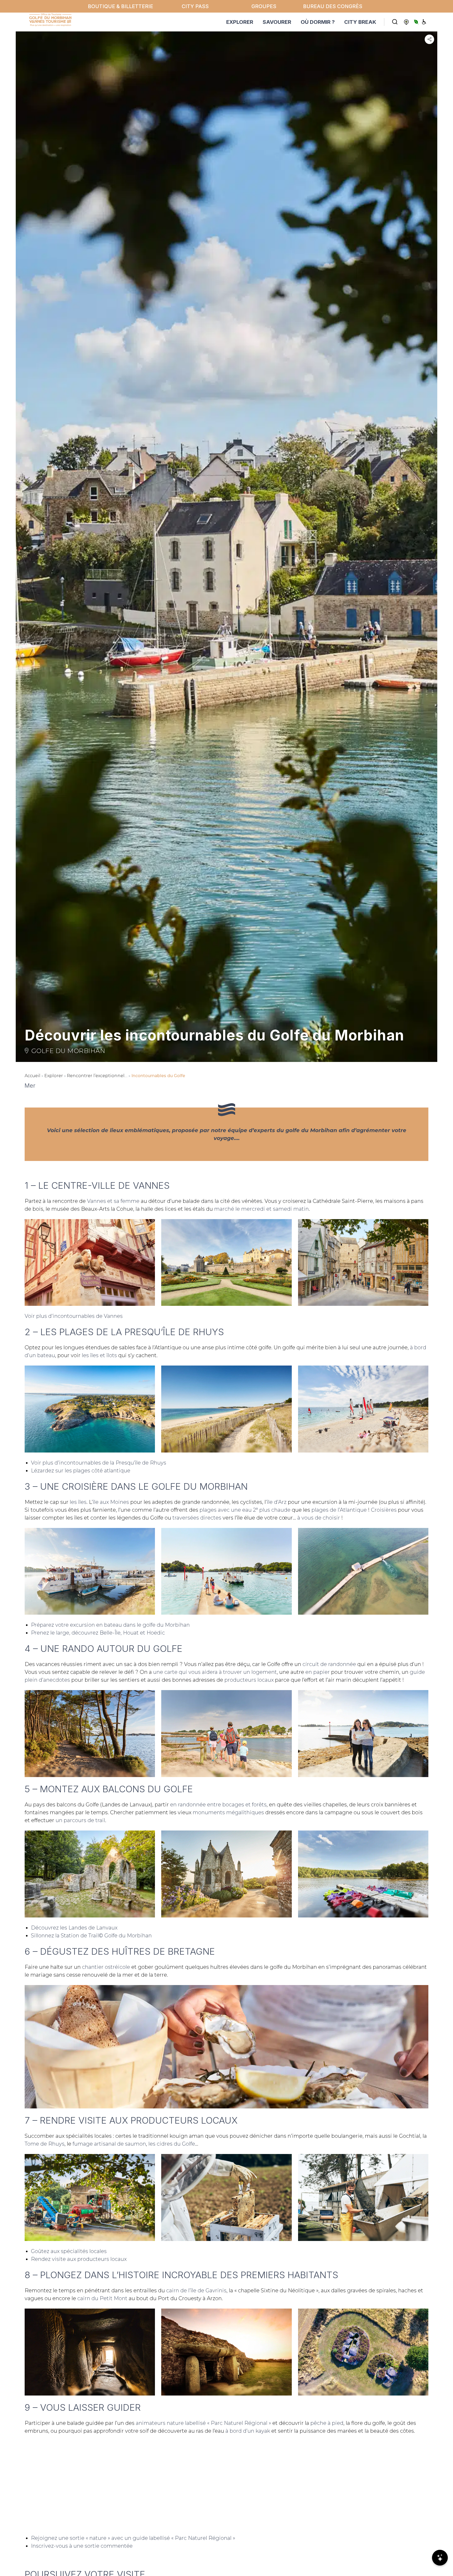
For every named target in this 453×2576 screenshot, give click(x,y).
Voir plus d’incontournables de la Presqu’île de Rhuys (99, 1463)
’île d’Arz (276, 1502)
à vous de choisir (319, 1518)
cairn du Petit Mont (102, 2298)
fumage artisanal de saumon (109, 2144)
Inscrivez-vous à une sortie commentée (82, 2546)
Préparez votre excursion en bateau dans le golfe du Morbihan (110, 1625)
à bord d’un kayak (248, 2431)
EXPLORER (240, 22)
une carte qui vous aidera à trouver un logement (215, 1672)
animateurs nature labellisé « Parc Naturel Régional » (203, 2423)
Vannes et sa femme (113, 1201)
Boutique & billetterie (120, 6)
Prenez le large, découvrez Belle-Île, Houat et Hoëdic (98, 1633)
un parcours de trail (80, 1820)
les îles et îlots (99, 1355)
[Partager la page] (429, 39)
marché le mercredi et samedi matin (261, 1209)
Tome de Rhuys (45, 2144)
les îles (78, 1502)
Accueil (33, 1076)
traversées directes (197, 1518)
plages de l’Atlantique (339, 1510)
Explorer (54, 1076)
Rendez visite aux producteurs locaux (79, 2259)
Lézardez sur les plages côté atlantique (81, 1471)
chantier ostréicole (106, 1967)
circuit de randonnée (329, 1664)
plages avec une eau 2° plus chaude (245, 1510)
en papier (318, 1672)
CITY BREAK (360, 22)
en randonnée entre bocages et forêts (218, 1805)
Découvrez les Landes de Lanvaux (74, 1928)
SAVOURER (277, 22)
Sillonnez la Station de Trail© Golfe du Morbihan (91, 1936)
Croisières (384, 1510)
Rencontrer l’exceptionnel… (97, 1076)
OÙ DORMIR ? (318, 22)
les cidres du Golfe (172, 2144)
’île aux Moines (110, 1502)
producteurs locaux (249, 1680)
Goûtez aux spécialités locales (69, 2251)
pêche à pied (327, 2423)
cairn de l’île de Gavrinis (196, 2290)
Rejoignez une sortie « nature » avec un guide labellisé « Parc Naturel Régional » (133, 2538)
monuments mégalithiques (228, 1812)
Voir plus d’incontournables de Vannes (74, 1316)
